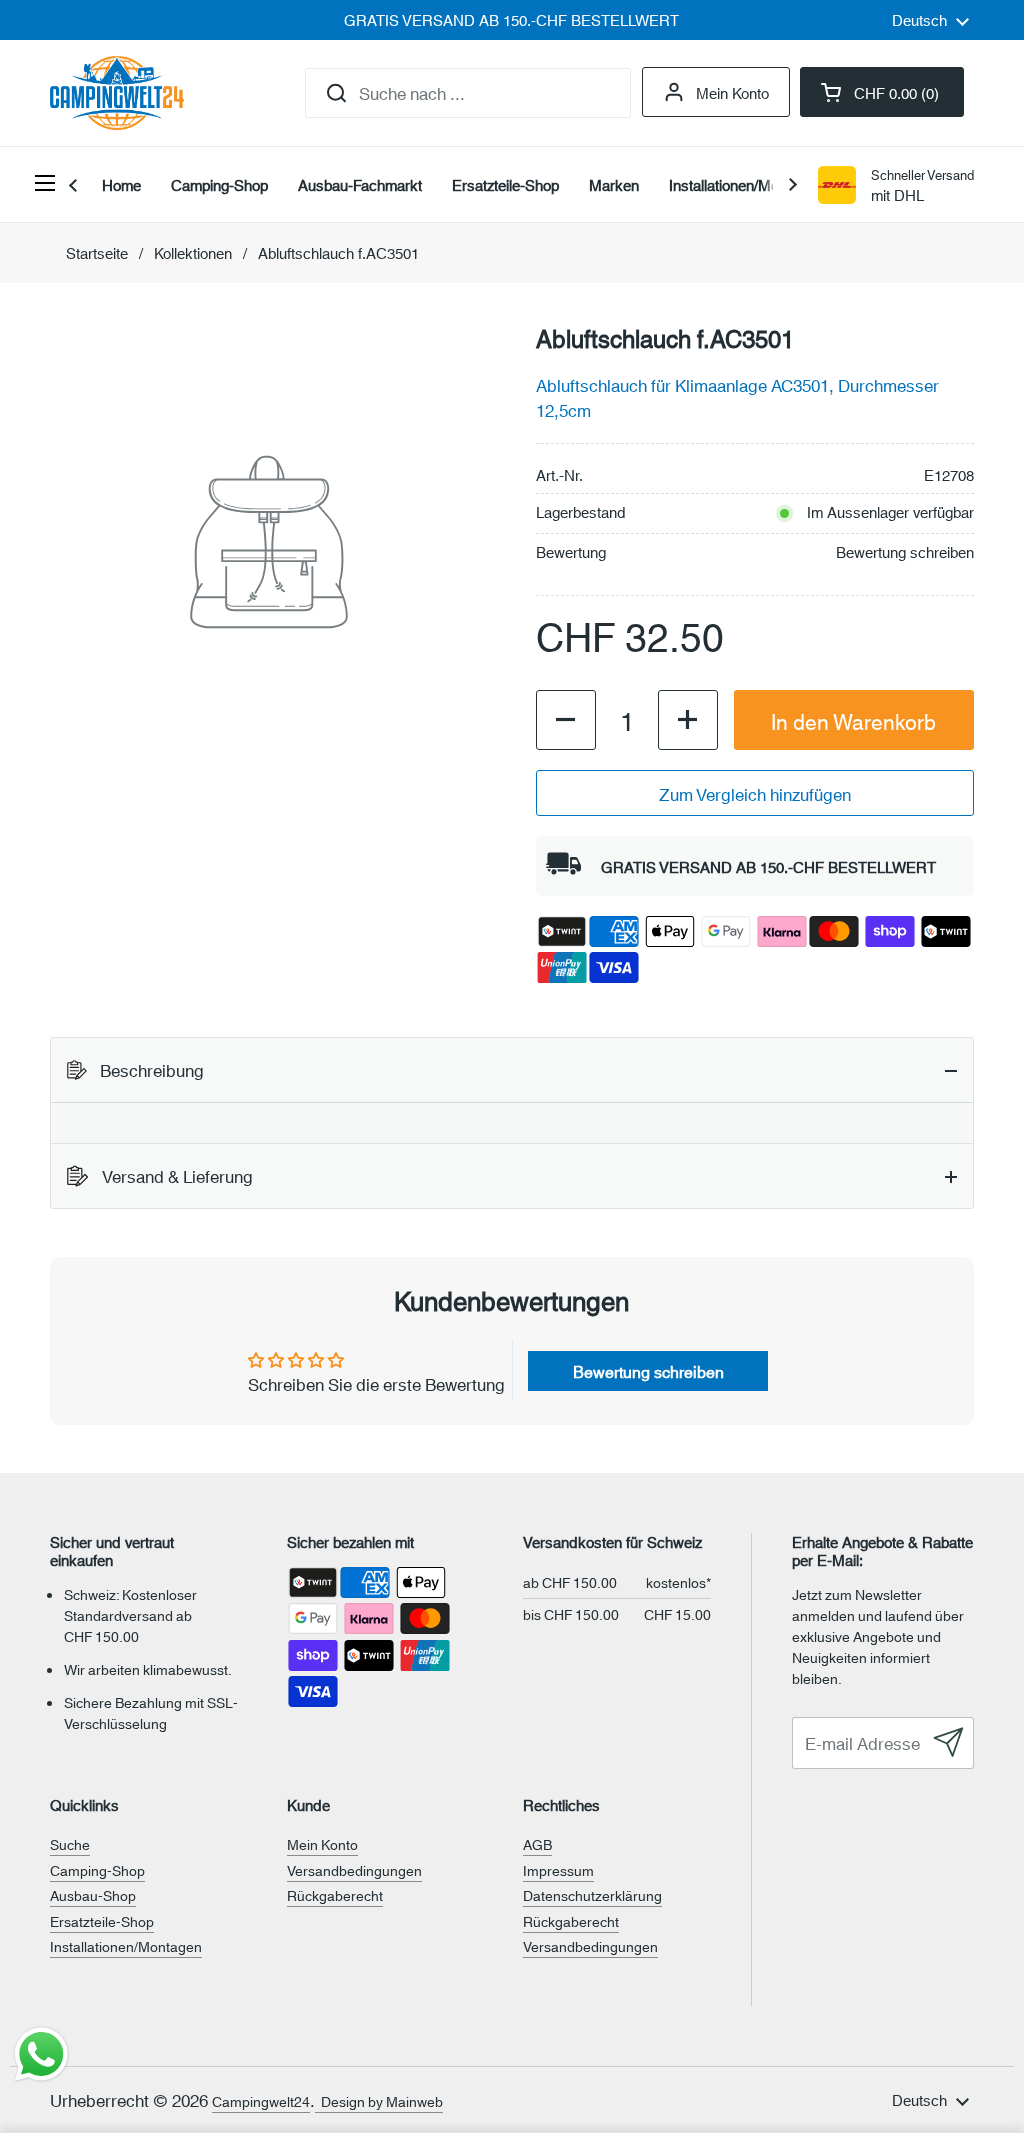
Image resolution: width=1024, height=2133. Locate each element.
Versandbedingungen (354, 1870)
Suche (70, 1844)
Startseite (97, 252)
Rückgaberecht (335, 1895)
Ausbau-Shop (93, 1895)
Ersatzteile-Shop (102, 1921)
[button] (882, 92)
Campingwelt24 (261, 2101)
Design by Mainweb (379, 2101)
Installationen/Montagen (126, 1946)
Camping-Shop (97, 1870)
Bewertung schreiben (905, 551)
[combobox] (468, 93)
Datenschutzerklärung (592, 1895)
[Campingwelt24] (117, 93)
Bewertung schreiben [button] (648, 1370)
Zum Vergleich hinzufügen (755, 793)
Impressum (558, 1870)
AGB (537, 1844)
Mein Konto (732, 92)
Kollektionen (193, 252)
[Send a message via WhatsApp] (41, 2054)
